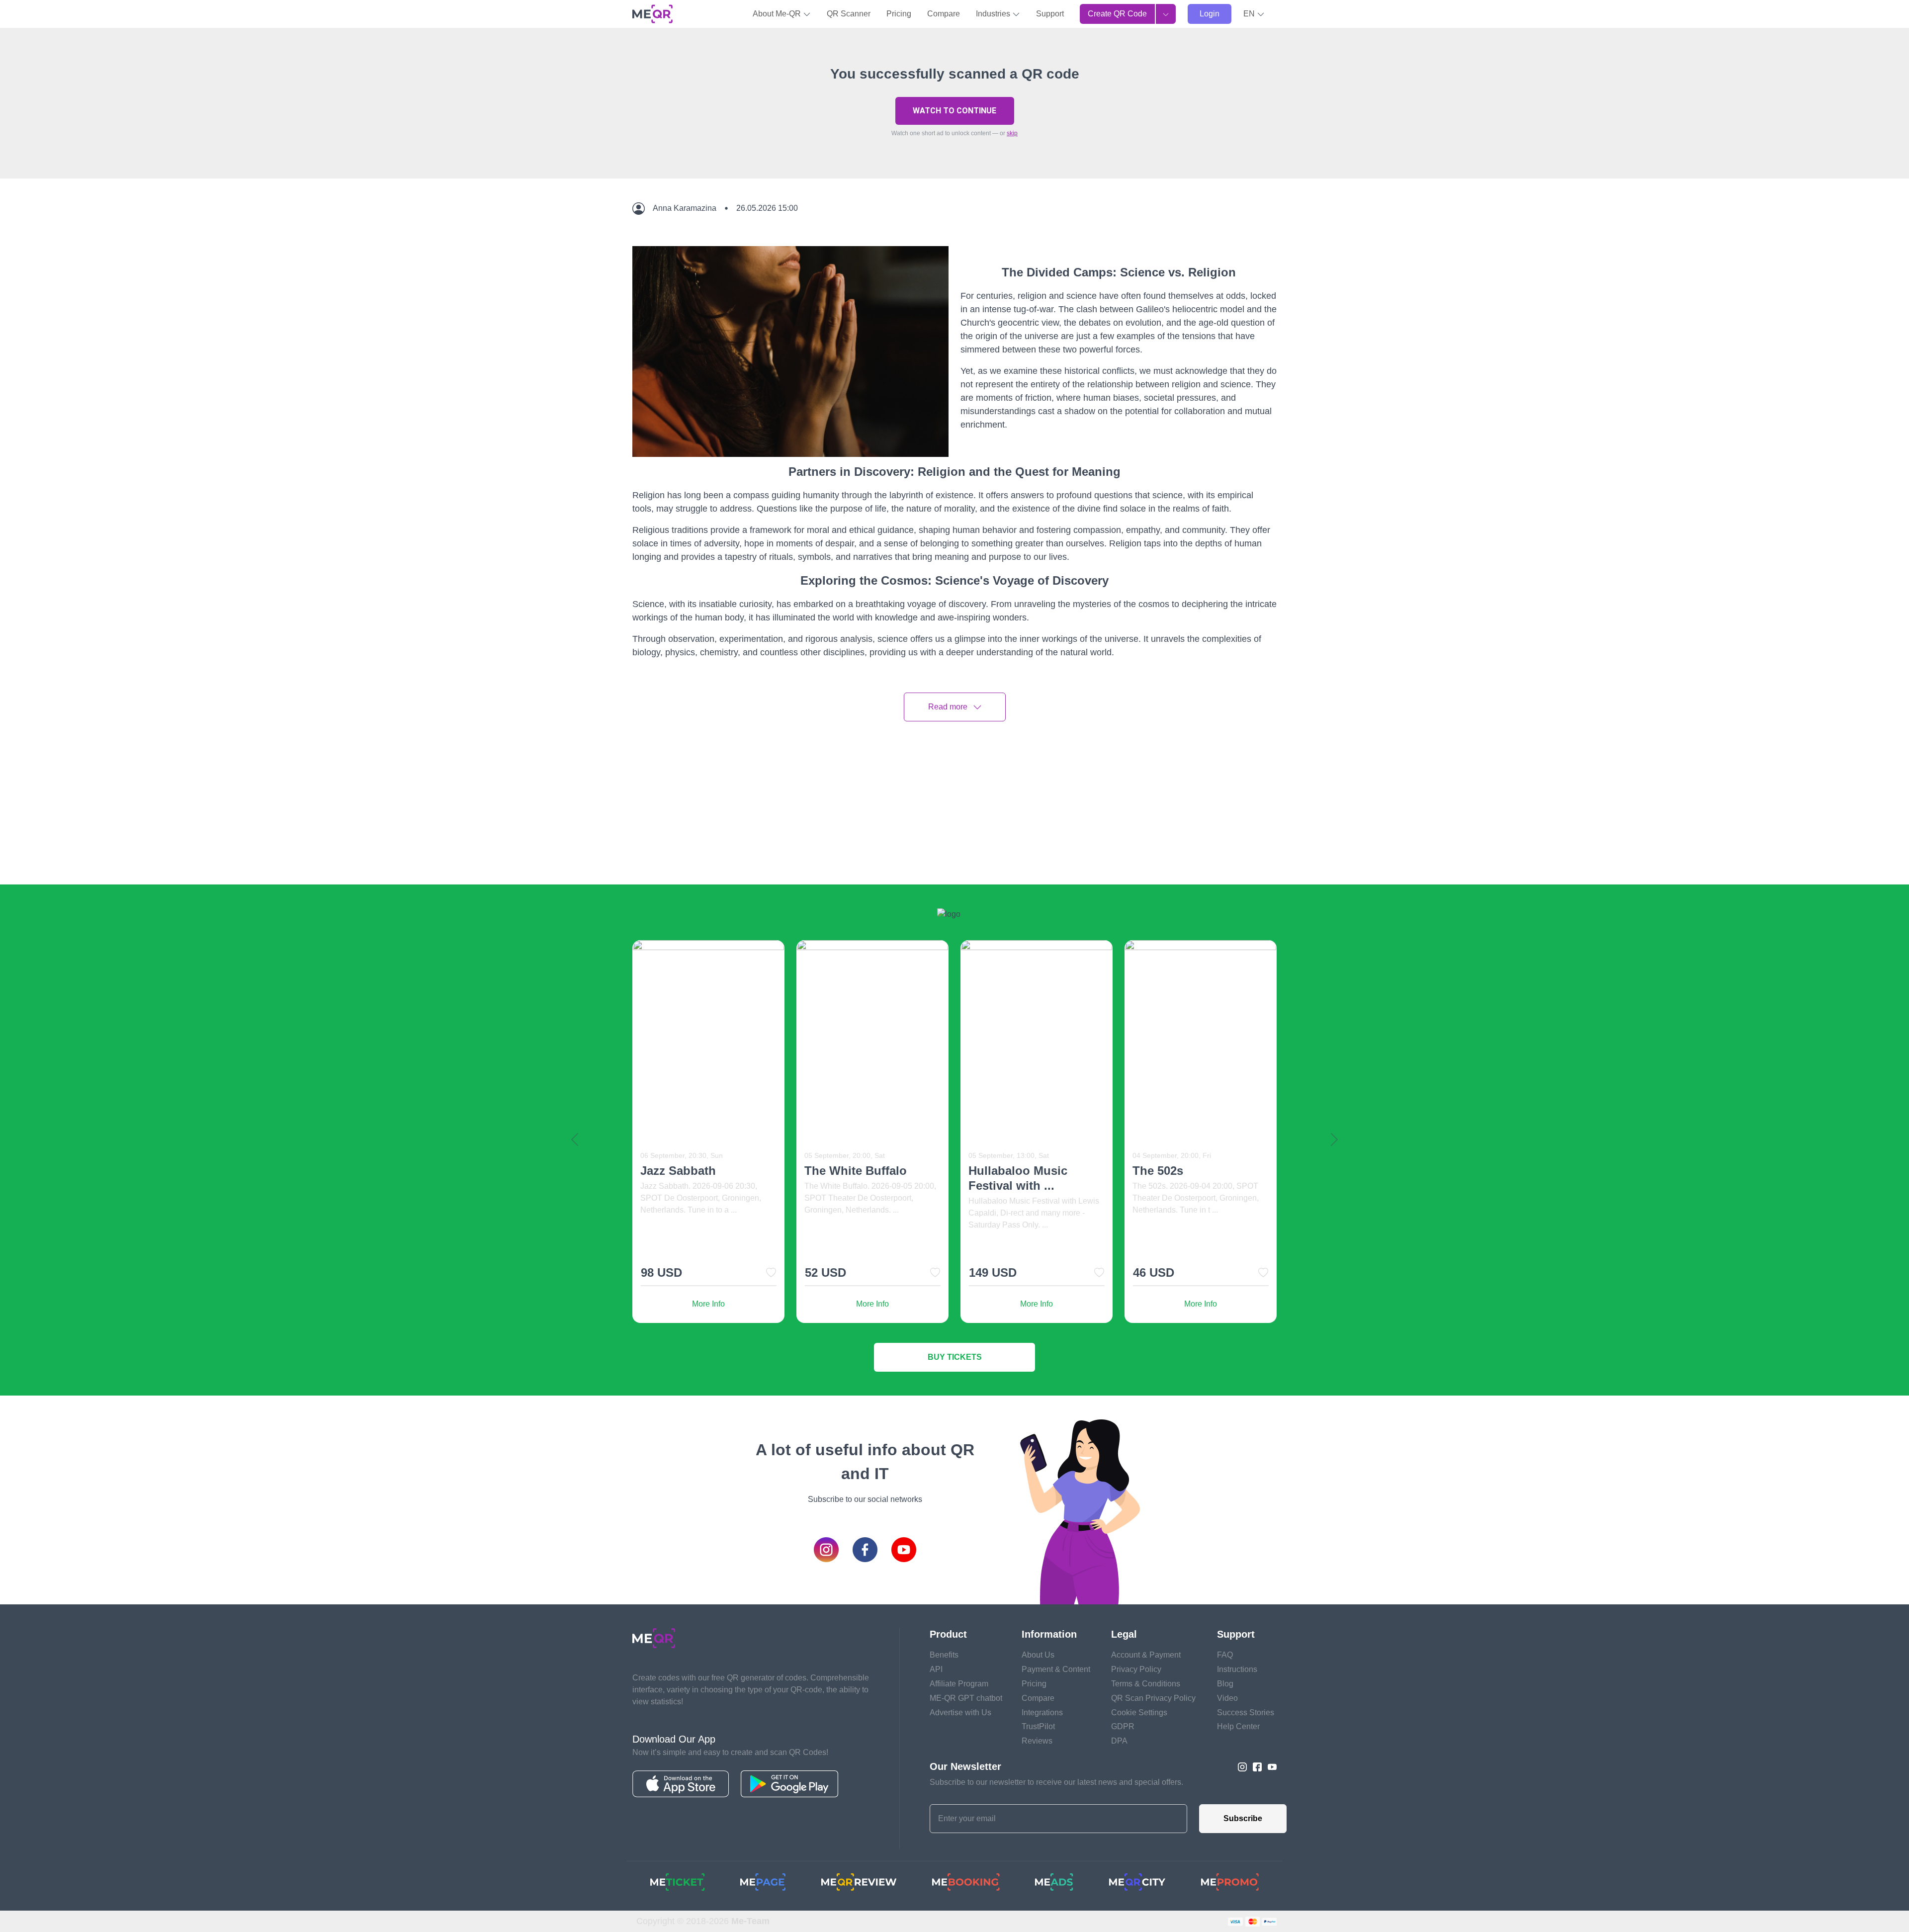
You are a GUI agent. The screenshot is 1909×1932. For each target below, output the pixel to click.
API (936, 1669)
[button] (1254, 14)
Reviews (1037, 1741)
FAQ (1225, 1655)
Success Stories (1246, 1712)
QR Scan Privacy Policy (1153, 1698)
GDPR (1123, 1726)
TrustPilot (1038, 1726)
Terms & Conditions (1146, 1684)
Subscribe (1243, 1818)
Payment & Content (1056, 1669)
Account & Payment (1146, 1655)
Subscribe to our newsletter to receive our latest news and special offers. (1056, 1782)
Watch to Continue (954, 111)
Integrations (1042, 1712)
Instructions (1237, 1669)
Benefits (944, 1655)
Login (1210, 14)
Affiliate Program (959, 1684)
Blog (1225, 1684)
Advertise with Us (960, 1712)
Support (1050, 14)
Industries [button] (994, 14)
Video (1227, 1698)
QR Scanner (849, 14)
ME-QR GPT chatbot (966, 1698)
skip (1012, 133)
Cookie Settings (1139, 1712)
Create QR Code (1117, 14)
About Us (1038, 1655)
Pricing (899, 14)
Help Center (1238, 1726)
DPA (1119, 1741)
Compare (944, 14)
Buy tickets (955, 1357)
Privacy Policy (1136, 1669)
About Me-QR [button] (778, 14)
